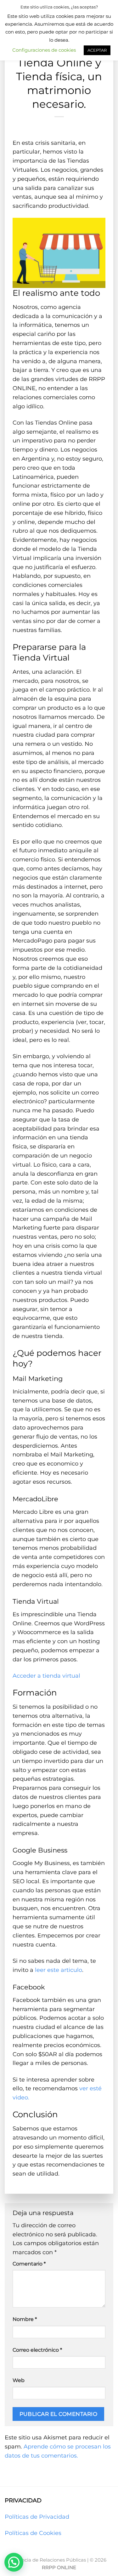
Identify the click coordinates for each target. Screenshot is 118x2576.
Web (19, 2380)
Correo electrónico (37, 2350)
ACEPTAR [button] (97, 50)
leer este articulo (59, 1970)
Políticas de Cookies (33, 2533)
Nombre (25, 2319)
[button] (14, 2562)
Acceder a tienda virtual (46, 1676)
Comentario (29, 2264)
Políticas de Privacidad (37, 2517)
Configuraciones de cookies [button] (44, 50)
